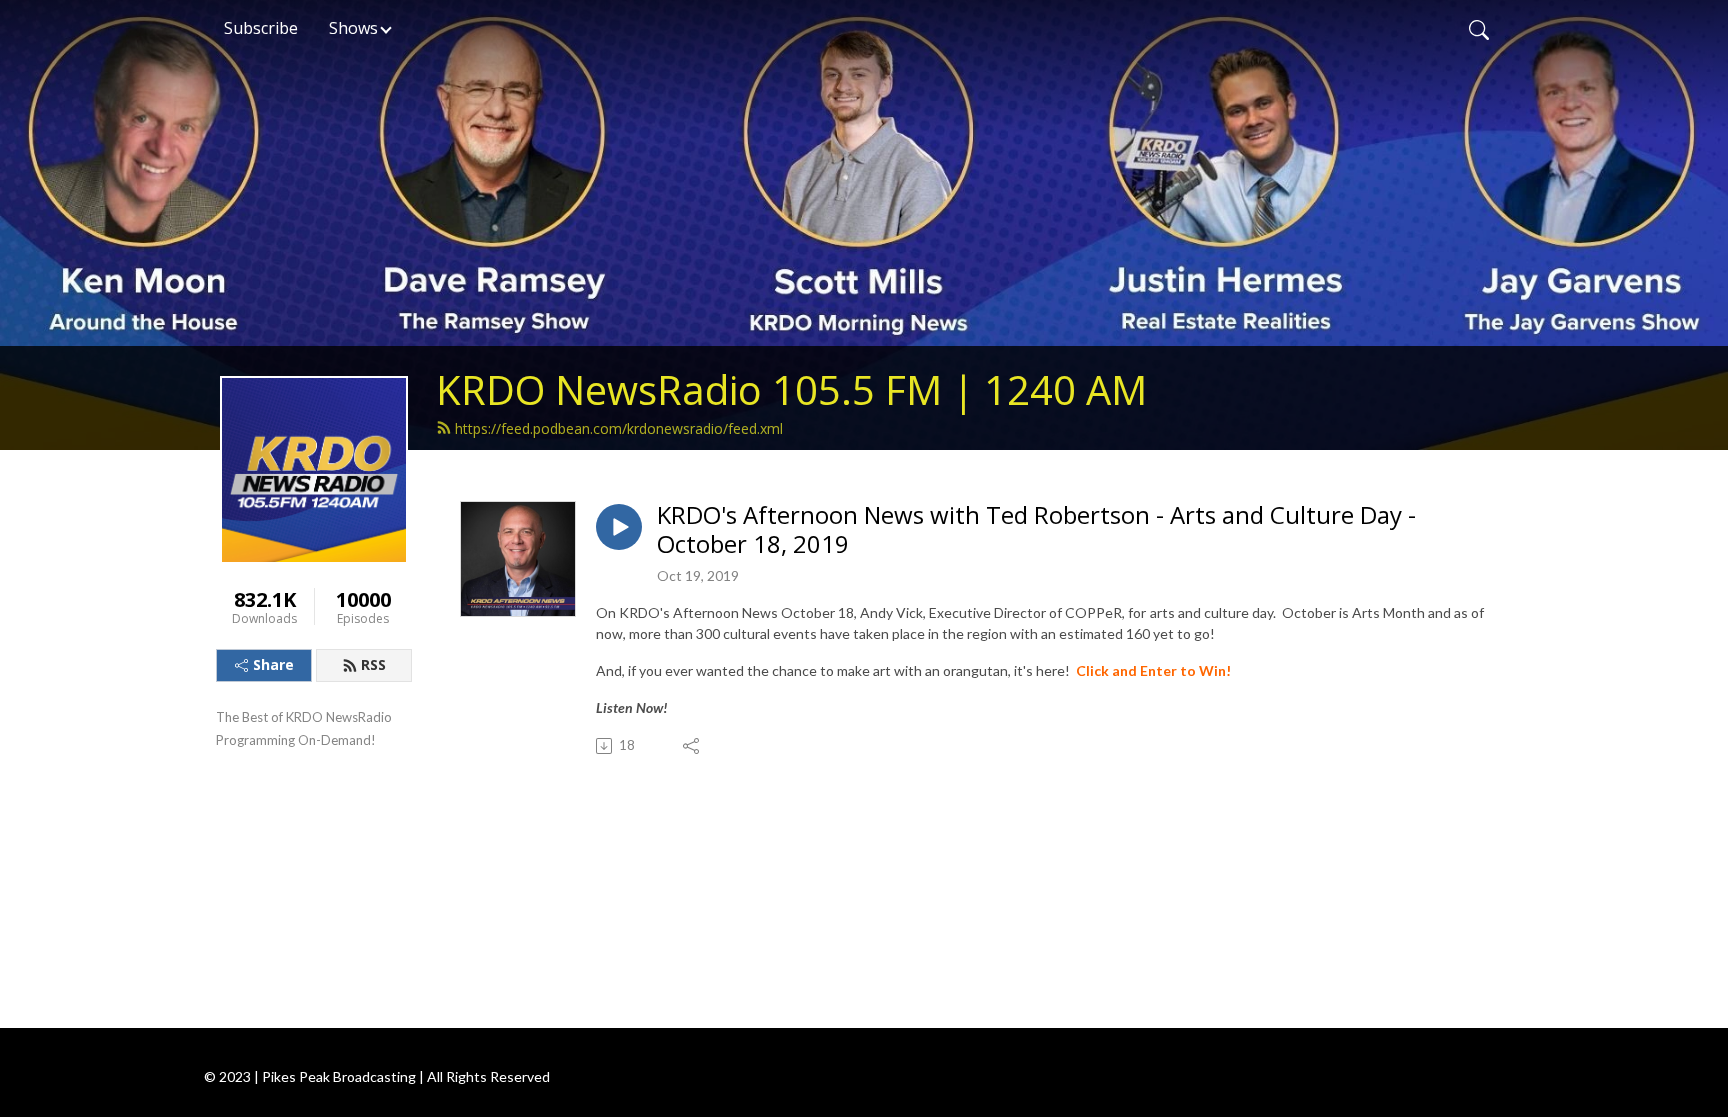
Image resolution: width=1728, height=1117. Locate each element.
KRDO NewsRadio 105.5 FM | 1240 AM (791, 389)
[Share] (692, 746)
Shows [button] (353, 28)
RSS (373, 664)
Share (273, 664)
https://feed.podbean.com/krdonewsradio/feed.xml (619, 428)
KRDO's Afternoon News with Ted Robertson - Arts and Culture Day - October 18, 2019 (1036, 530)
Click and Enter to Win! (1153, 670)
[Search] (1479, 28)
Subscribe (261, 28)
